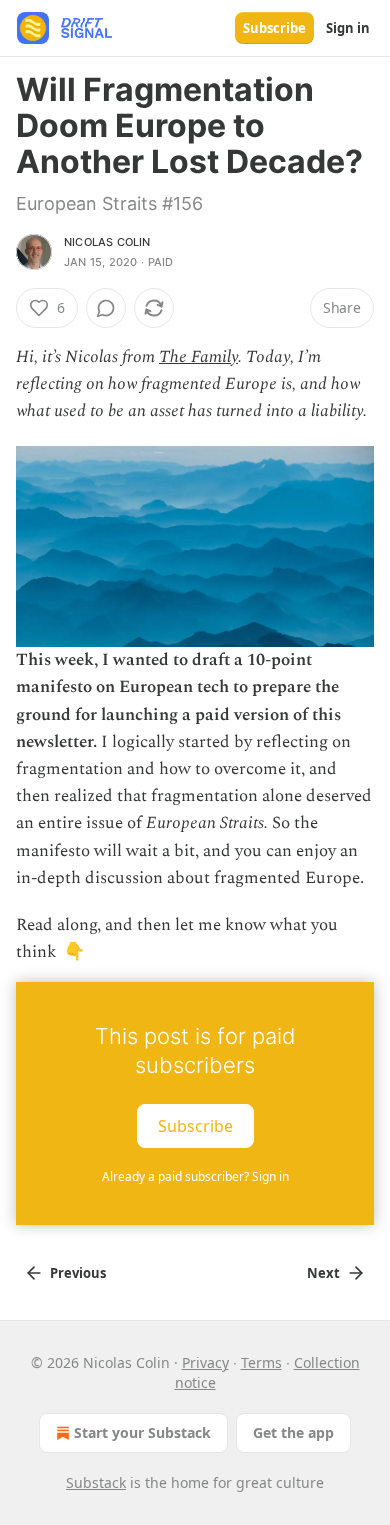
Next (323, 1273)
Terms (261, 1362)
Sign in (348, 28)
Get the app (293, 1432)
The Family (198, 357)
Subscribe (274, 28)
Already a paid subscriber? (195, 1176)
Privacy (205, 1362)
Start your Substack (142, 1432)
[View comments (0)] (106, 308)
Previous (78, 1273)
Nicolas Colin (107, 242)
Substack (96, 1482)
